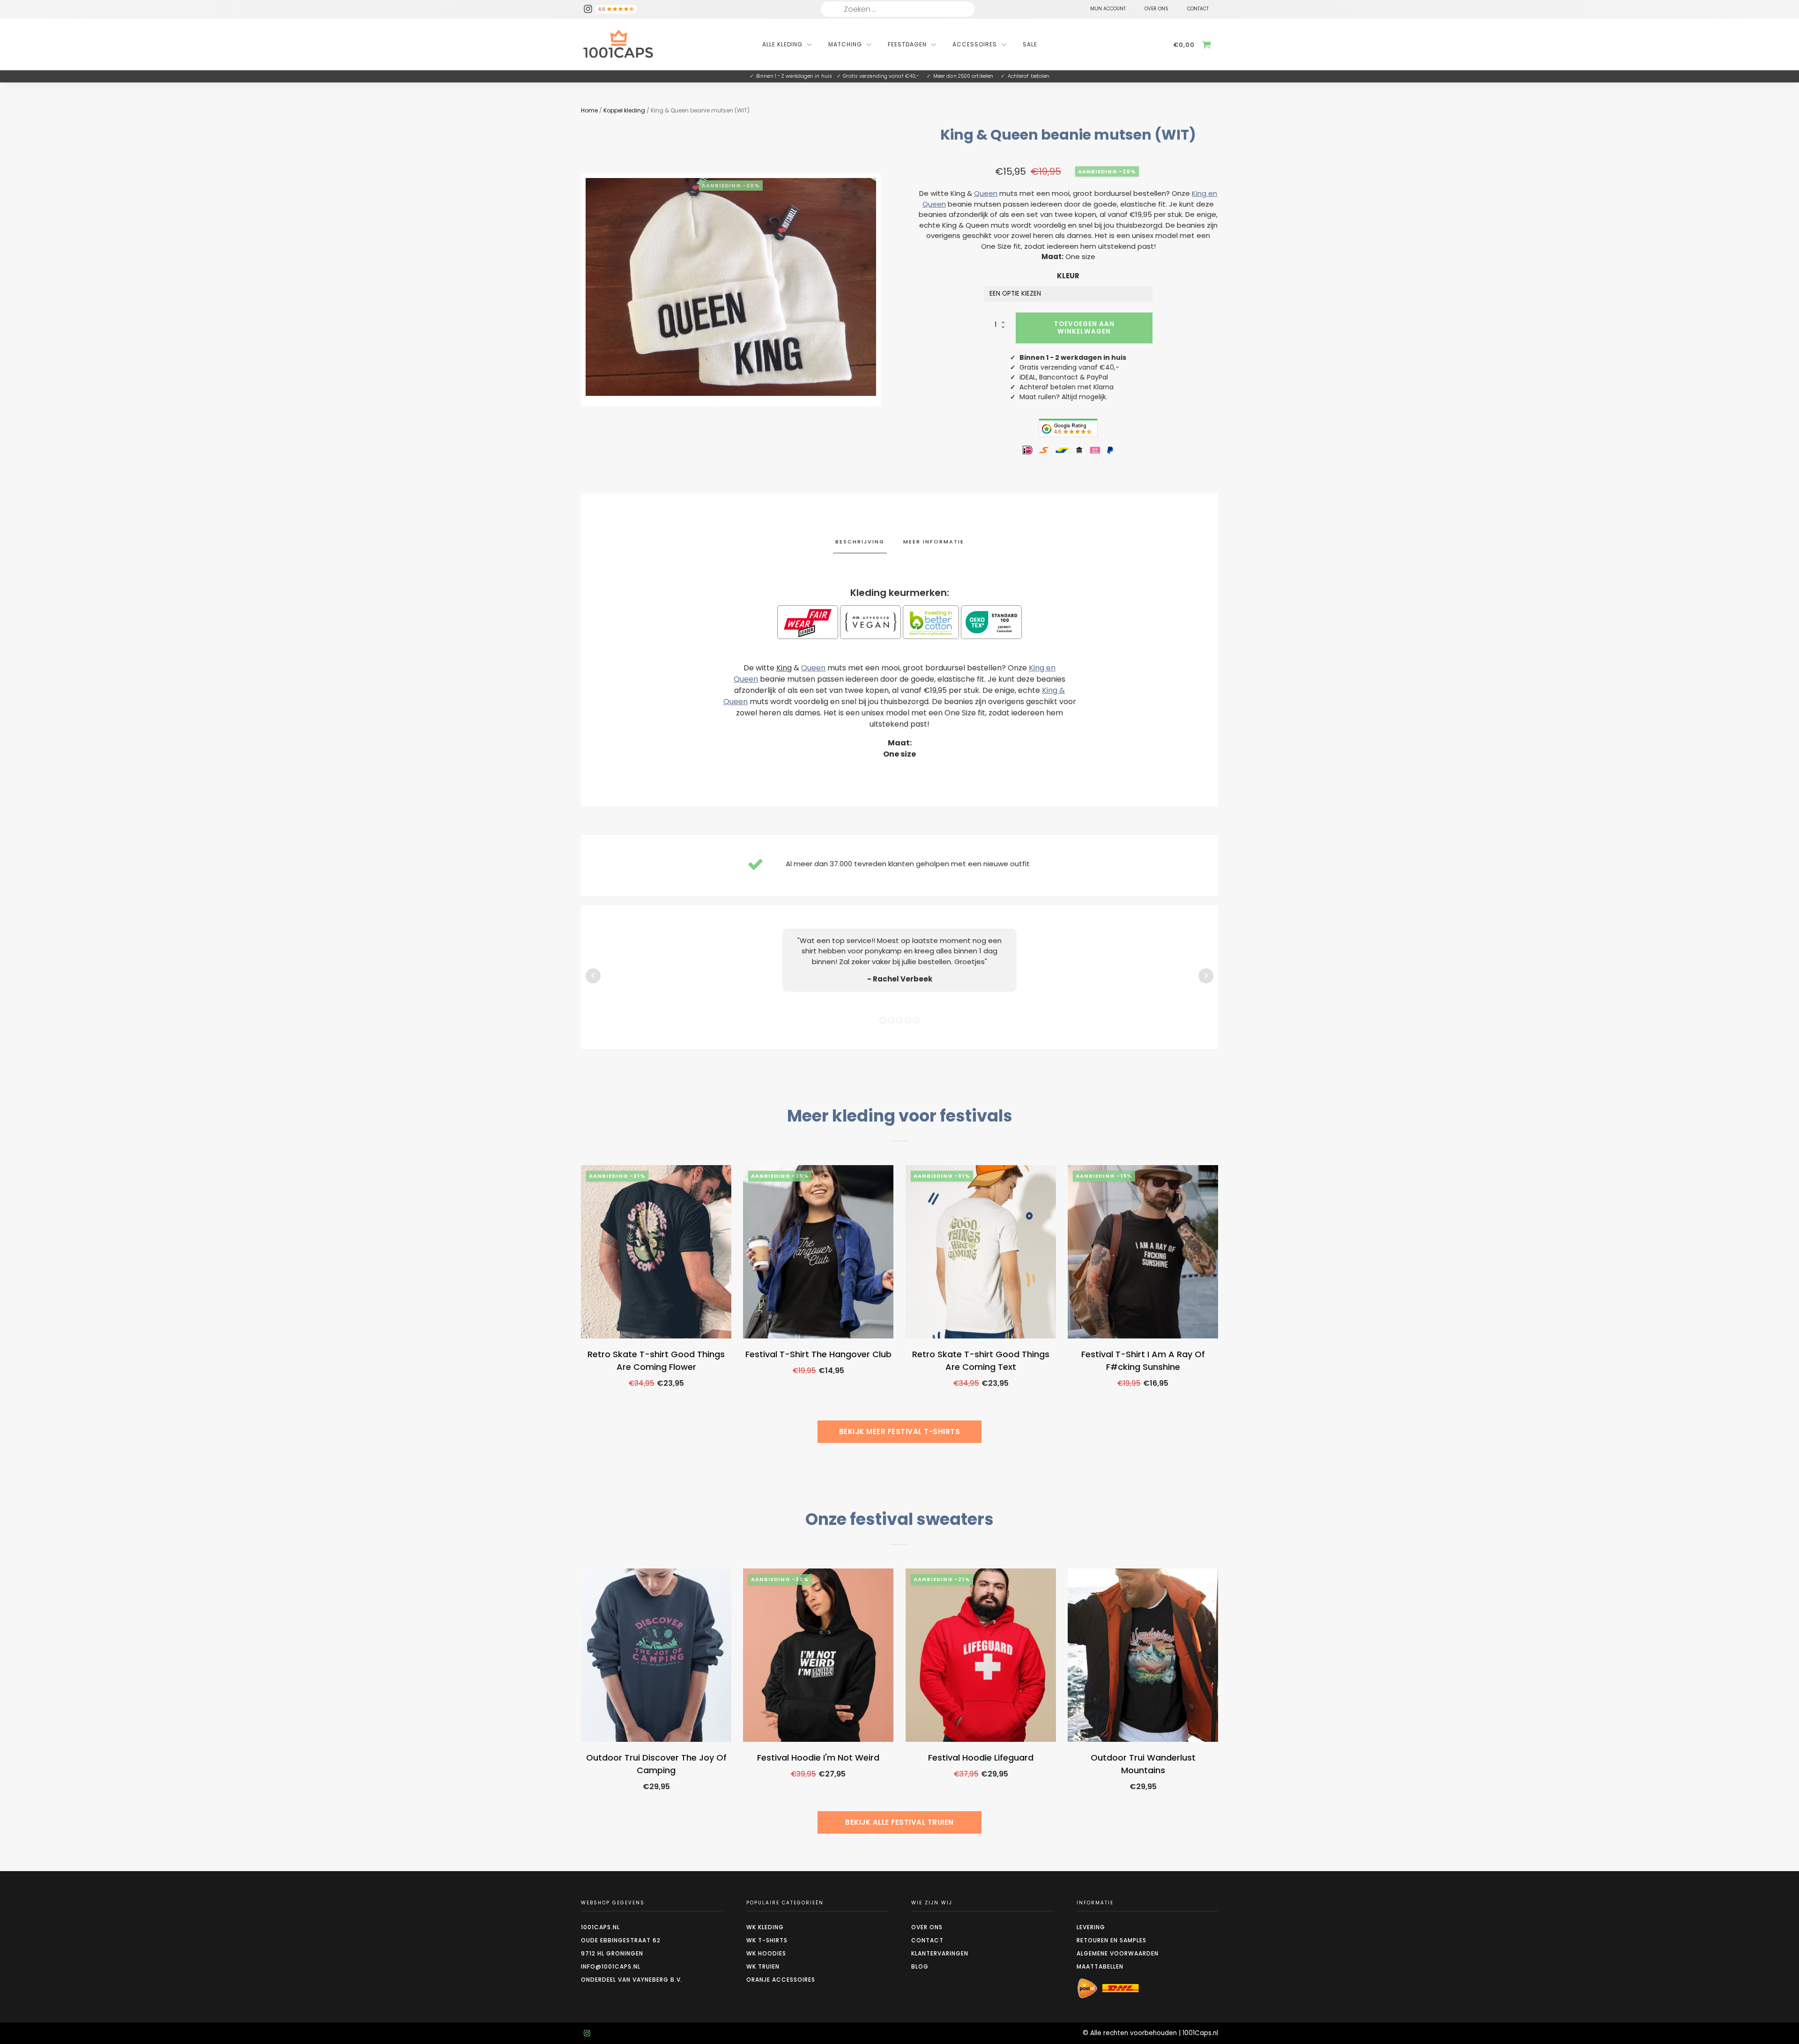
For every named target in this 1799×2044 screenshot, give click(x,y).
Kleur (1068, 276)
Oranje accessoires (781, 1980)
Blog (920, 1966)
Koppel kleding (624, 110)
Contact (927, 1940)
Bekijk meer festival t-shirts (900, 1431)
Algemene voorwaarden (1118, 1953)
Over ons (927, 1927)
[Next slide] (1218, 1308)
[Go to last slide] (581, 1308)
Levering (1091, 1927)
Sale (1030, 44)
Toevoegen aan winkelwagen (1084, 328)
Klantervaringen (940, 1953)
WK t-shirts (767, 1940)
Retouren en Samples (1111, 1940)
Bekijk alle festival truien (899, 1822)
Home (589, 110)
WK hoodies (766, 1953)
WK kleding (765, 1927)
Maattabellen (1100, 1966)
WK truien (763, 1966)
